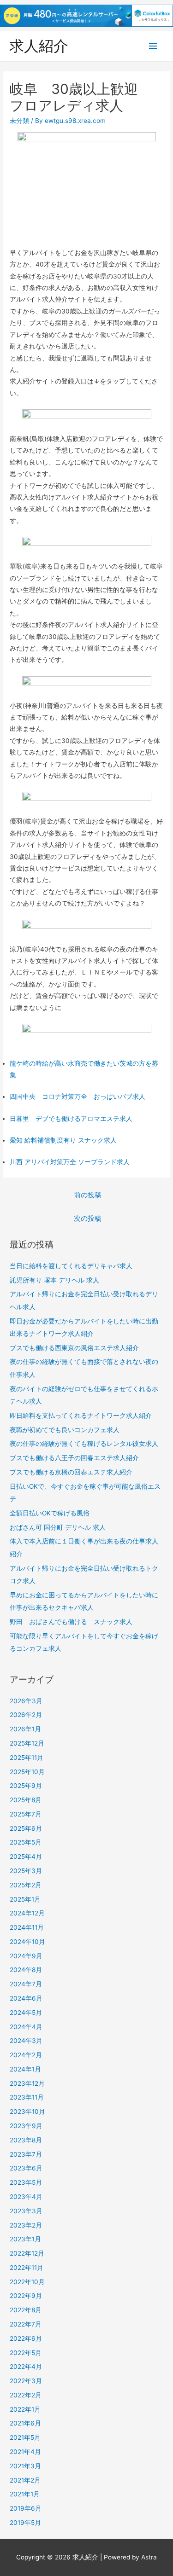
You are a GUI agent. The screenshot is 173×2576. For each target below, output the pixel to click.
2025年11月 (27, 1758)
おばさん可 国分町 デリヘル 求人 (58, 1527)
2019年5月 (25, 2523)
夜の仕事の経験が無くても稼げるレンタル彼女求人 (84, 1444)
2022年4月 (26, 2367)
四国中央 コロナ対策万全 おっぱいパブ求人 (78, 1097)
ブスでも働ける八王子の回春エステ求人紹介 (74, 1458)
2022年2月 (26, 2395)
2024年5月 (26, 2013)
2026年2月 (26, 1715)
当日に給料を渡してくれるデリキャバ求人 (71, 1266)
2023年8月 (26, 2140)
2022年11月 (27, 2268)
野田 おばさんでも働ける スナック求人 (71, 1622)
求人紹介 (39, 46)
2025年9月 (26, 1786)
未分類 (19, 121)
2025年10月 (27, 1772)
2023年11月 (27, 2097)
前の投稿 (88, 1195)
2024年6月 (26, 1998)
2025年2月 (26, 1885)
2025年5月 (26, 1842)
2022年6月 (26, 2338)
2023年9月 (26, 2126)
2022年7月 (26, 2324)
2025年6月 (26, 1828)
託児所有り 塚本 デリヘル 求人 (54, 1280)
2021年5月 (25, 2437)
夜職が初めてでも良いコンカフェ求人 (65, 1430)
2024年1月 (25, 2069)
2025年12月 (27, 1743)
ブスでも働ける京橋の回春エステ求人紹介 (71, 1472)
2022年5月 (26, 2353)
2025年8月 (26, 1800)
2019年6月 (26, 2508)
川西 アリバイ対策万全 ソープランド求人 (70, 1162)
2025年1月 (25, 1899)
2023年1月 (25, 2239)
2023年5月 (26, 2182)
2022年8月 (26, 2310)
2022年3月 (26, 2381)
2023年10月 (27, 2112)
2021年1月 (25, 2494)
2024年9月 (26, 1956)
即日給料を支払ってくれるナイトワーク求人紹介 (81, 1416)
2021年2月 (25, 2480)
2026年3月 (26, 1701)
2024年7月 (26, 1984)
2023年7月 (26, 2154)
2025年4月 (26, 1857)
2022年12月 (27, 2253)
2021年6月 (25, 2423)
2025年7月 (26, 1814)
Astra (149, 2557)
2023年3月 (26, 2211)
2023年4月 (26, 2197)
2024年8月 (26, 1970)
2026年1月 (25, 1729)
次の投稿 (88, 1218)
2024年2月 (26, 2055)
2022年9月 (26, 2296)
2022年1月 (25, 2409)
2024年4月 (26, 2027)
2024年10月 (27, 1942)
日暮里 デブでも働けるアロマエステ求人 (71, 1119)
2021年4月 (25, 2452)
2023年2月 (26, 2225)
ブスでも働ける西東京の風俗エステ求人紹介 (74, 1348)
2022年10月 (27, 2282)
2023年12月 (27, 2083)
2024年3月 (26, 2041)
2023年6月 (26, 2168)
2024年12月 (27, 1913)
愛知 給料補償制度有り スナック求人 (63, 1140)
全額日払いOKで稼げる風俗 (50, 1513)
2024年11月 (27, 1927)
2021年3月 (25, 2466)
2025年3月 (26, 1871)
